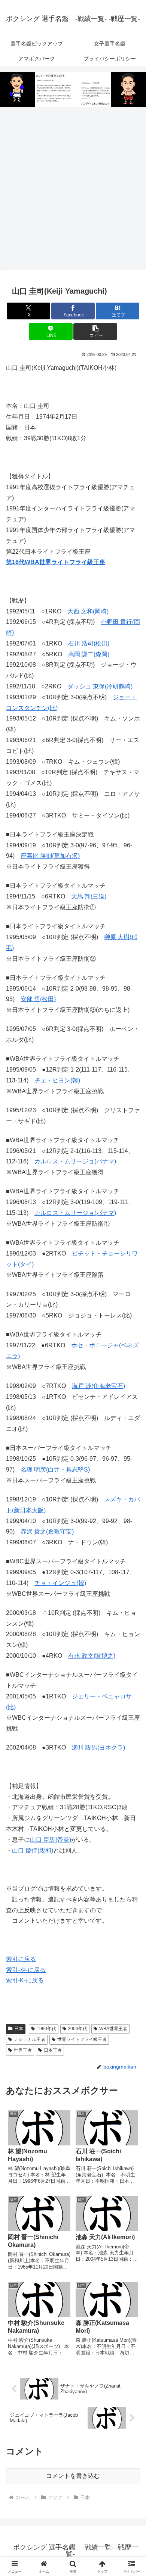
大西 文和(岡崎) (88, 611)
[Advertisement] (73, 189)
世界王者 (23, 2050)
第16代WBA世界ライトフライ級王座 (56, 562)
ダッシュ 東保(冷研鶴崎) (100, 686)
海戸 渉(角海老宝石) (98, 1386)
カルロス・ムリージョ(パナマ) (75, 1161)
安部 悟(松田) (38, 999)
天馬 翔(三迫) (89, 896)
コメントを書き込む (73, 2476)
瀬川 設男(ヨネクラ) (98, 1747)
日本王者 (53, 2050)
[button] (95, 332)
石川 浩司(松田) (89, 643)
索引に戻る (21, 1959)
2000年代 (77, 2029)
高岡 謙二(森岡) (89, 654)
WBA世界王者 (113, 2029)
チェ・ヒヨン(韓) (57, 1080)
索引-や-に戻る (26, 1970)
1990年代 (46, 2029)
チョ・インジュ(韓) (60, 1583)
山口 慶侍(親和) (33, 1850)
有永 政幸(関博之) (92, 1656)
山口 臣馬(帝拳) (51, 1840)
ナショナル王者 (30, 2039)
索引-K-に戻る (25, 1980)
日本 (19, 2029)
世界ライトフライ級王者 (82, 2039)
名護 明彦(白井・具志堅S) (55, 1470)
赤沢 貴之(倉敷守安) (47, 1531)
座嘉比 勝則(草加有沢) (50, 856)
